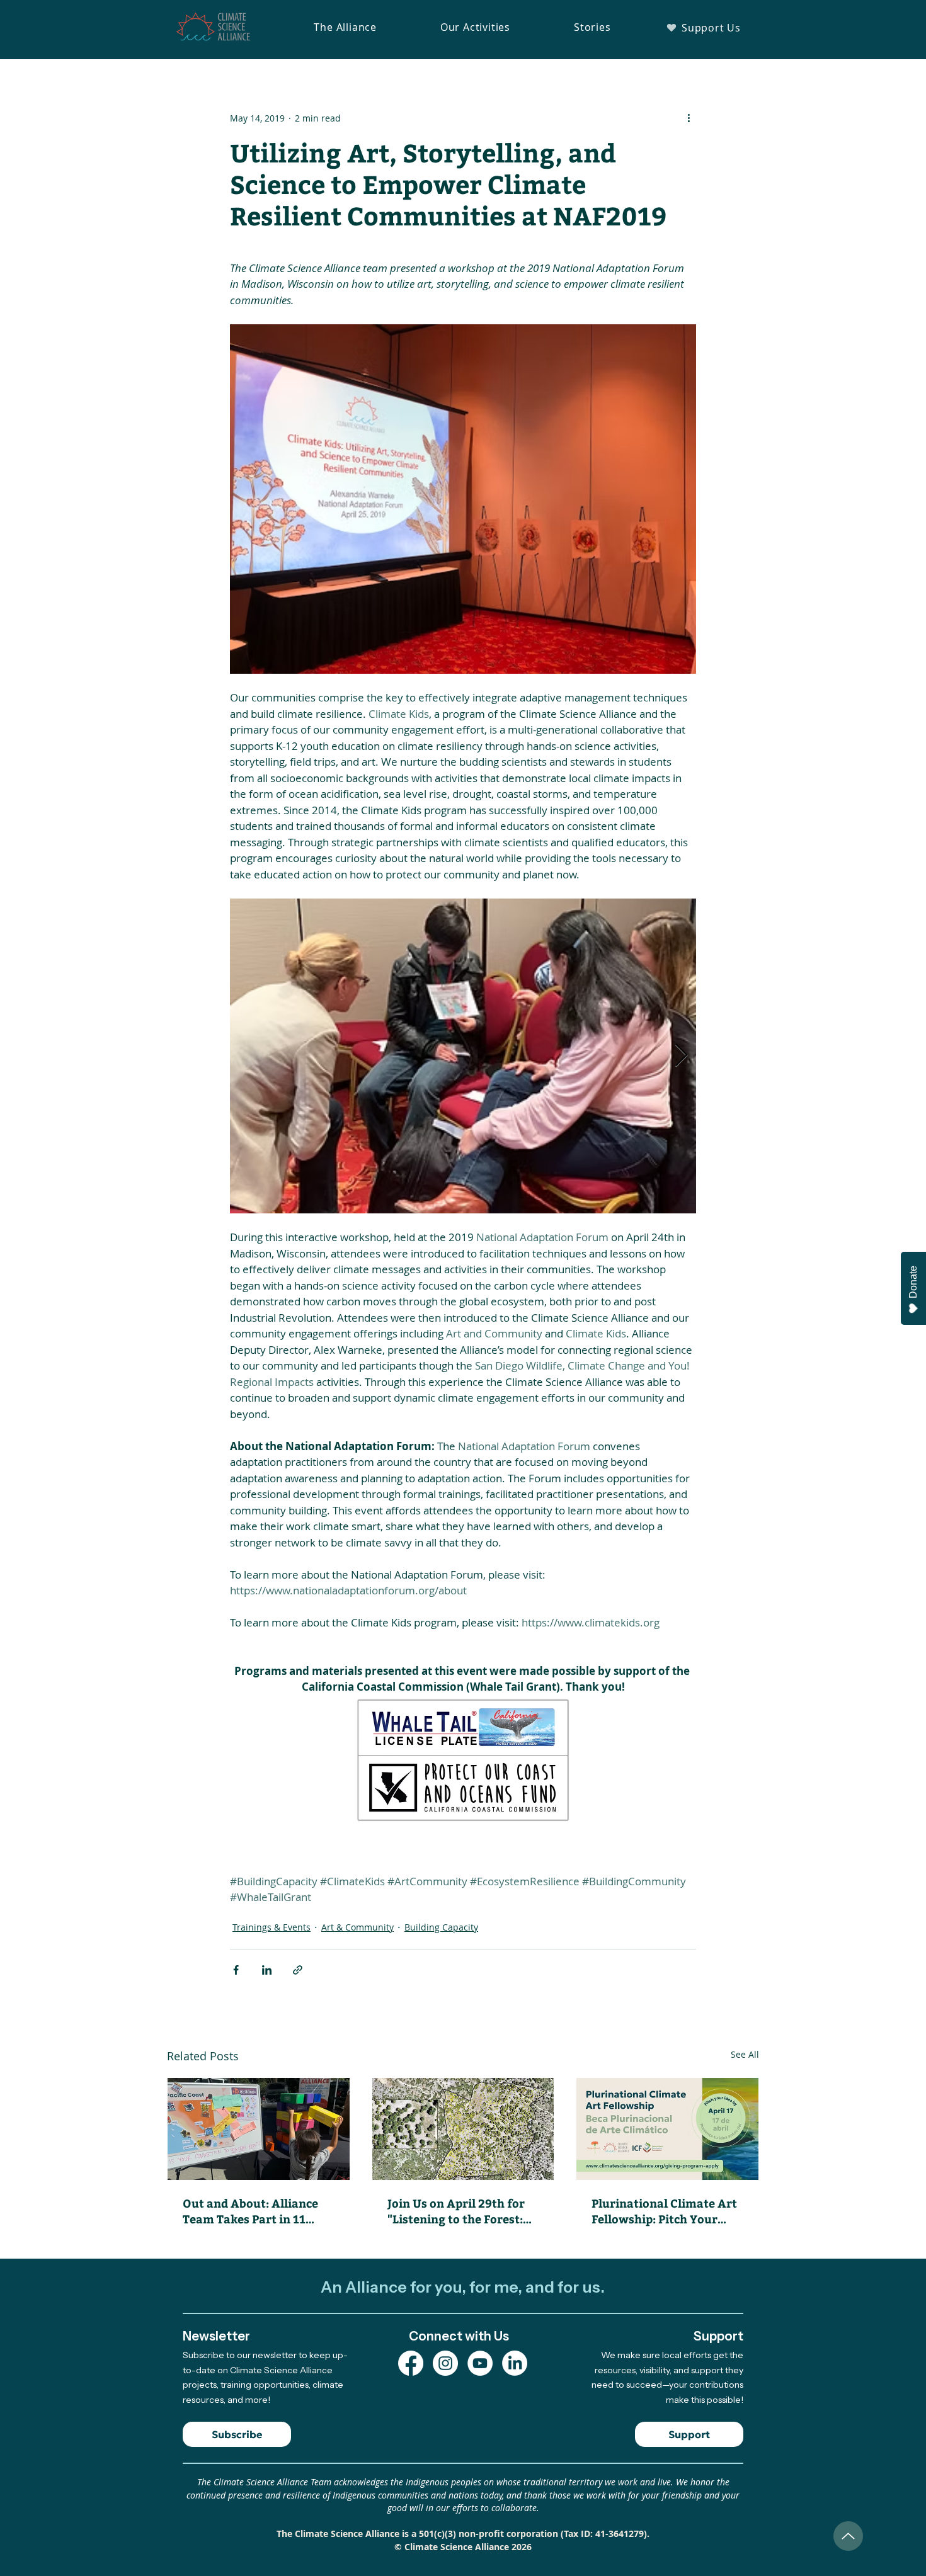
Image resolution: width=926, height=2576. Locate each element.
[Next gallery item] (681, 1056)
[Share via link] (298, 1970)
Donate (913, 1282)
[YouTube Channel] (480, 2363)
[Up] (848, 2536)
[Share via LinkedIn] (267, 1970)
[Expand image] (463, 1056)
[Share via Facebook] (236, 1970)
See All (745, 2054)
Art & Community (357, 1927)
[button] (345, 27)
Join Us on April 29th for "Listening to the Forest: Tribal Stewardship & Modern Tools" (456, 2211)
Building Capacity (441, 1927)
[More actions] (689, 118)
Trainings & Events (272, 1927)
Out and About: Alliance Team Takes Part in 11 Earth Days (250, 2211)
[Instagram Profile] (445, 2363)
